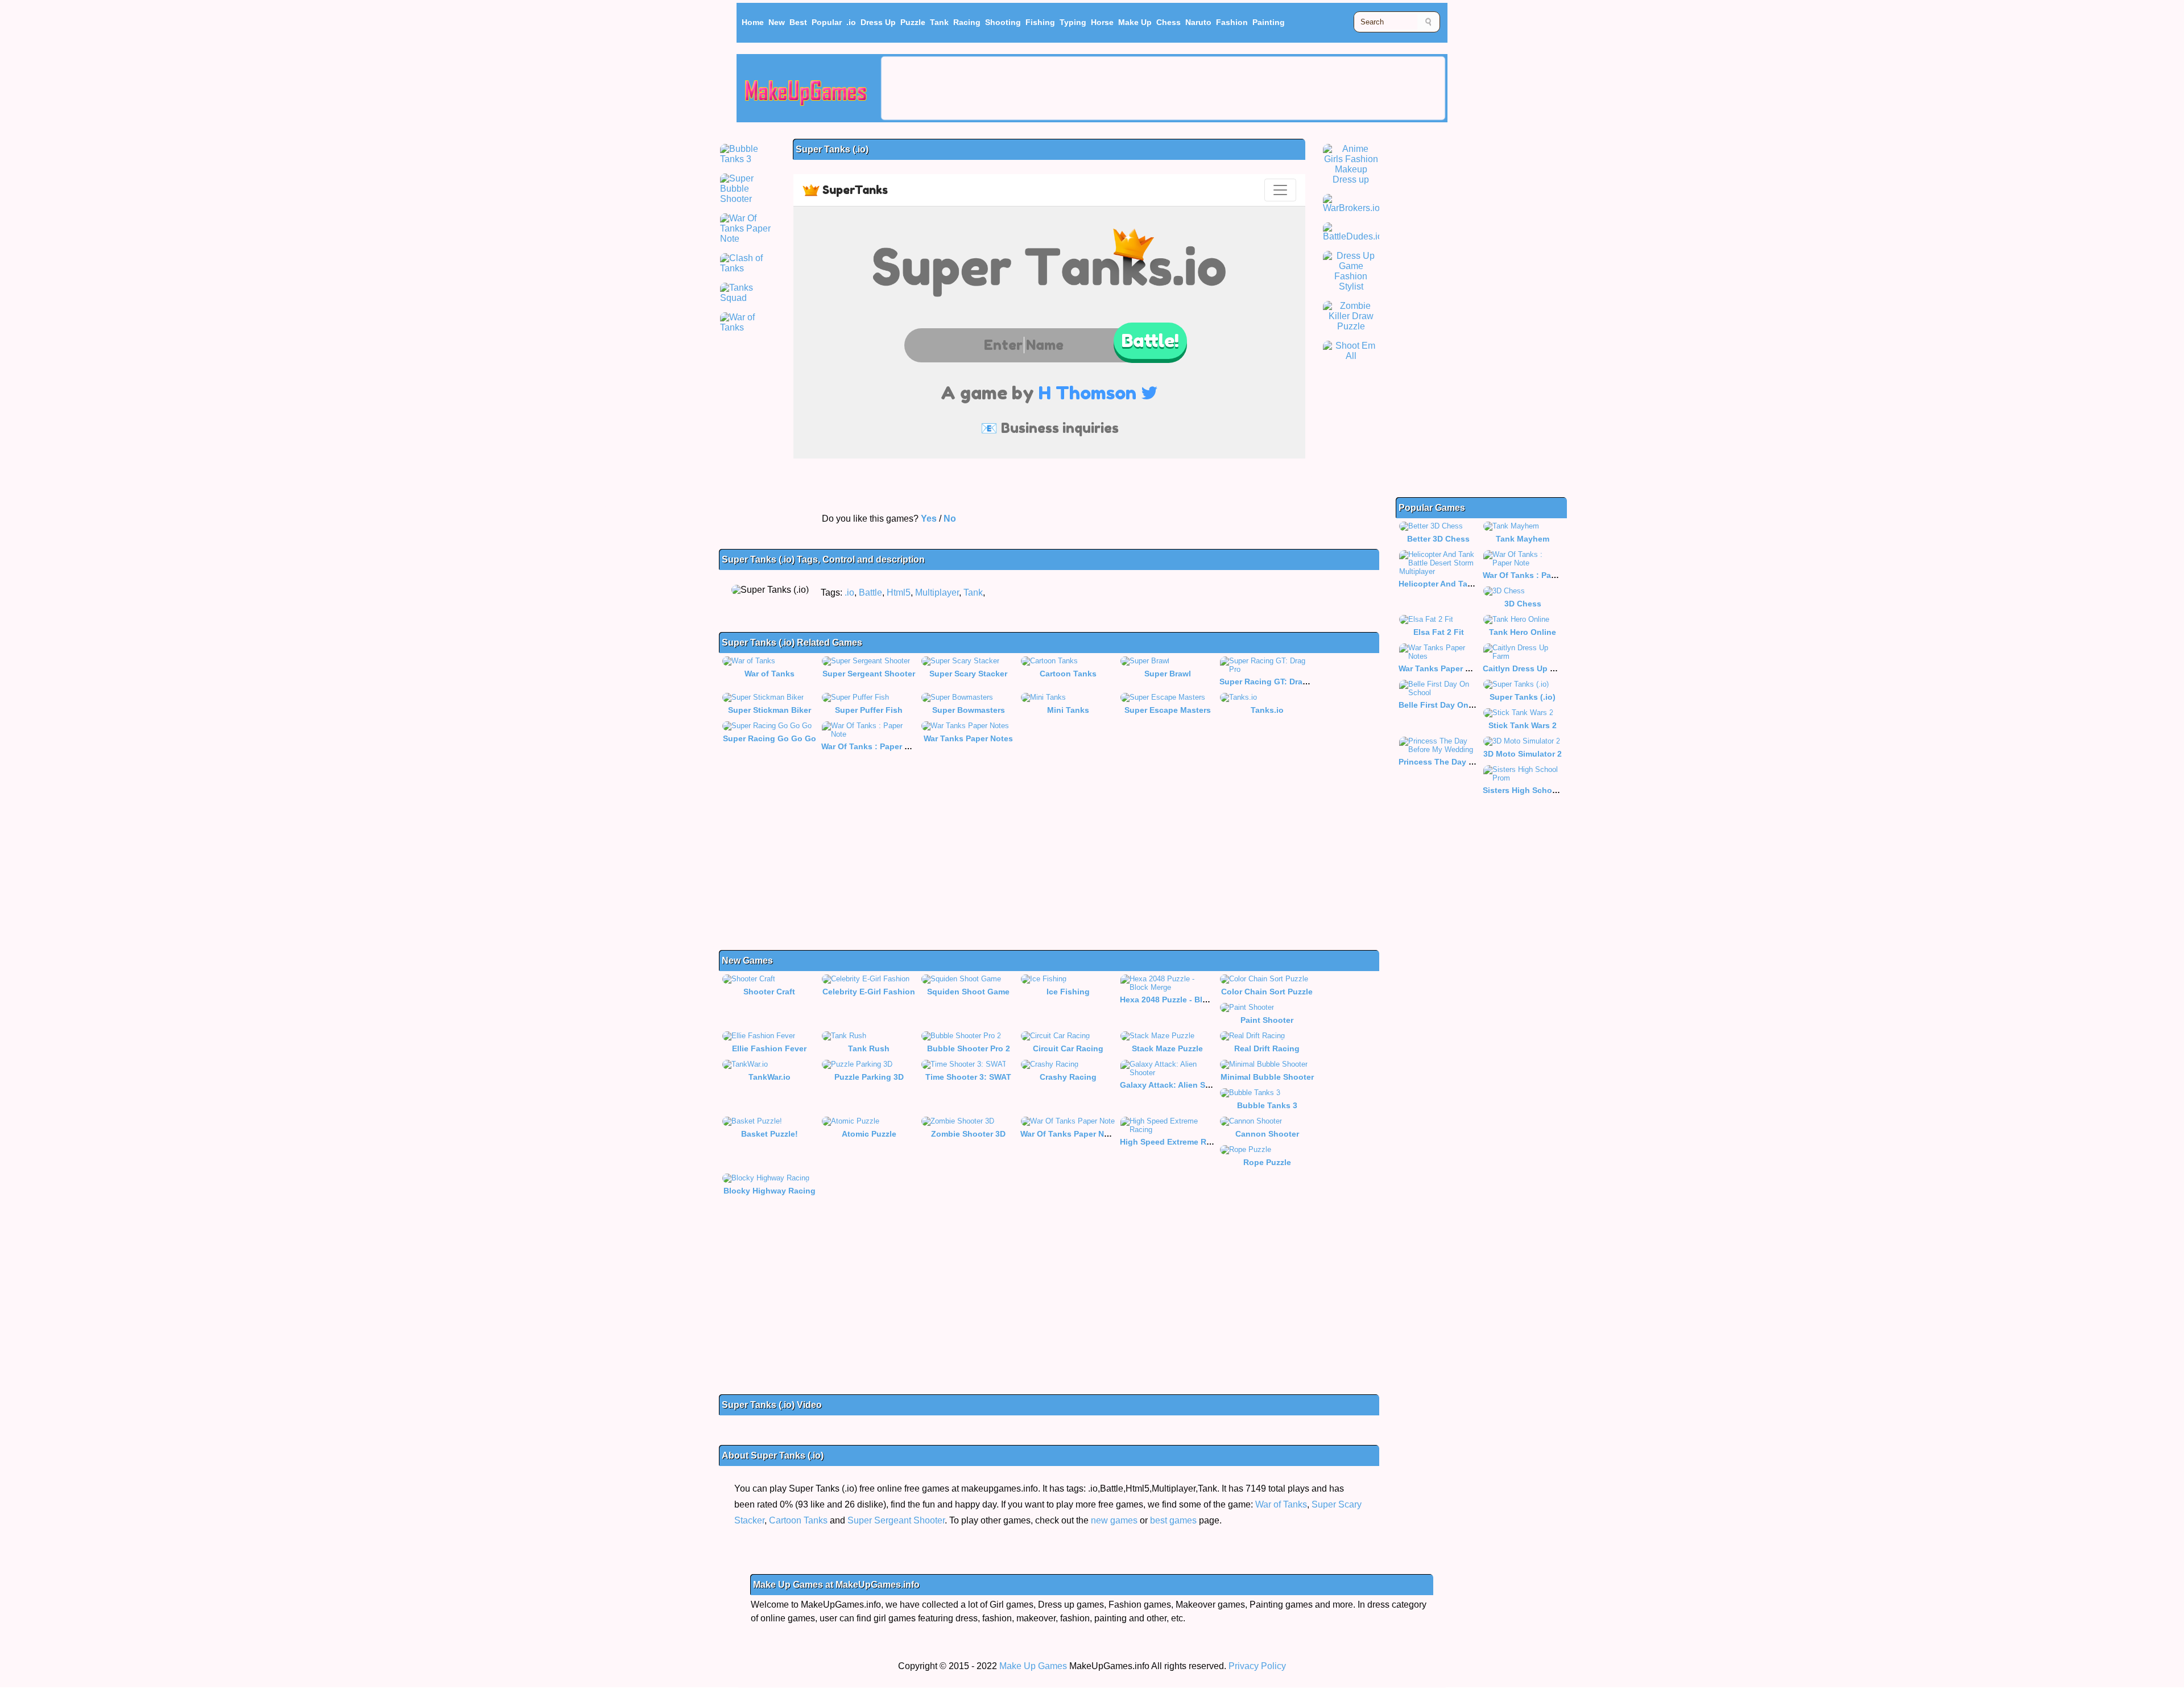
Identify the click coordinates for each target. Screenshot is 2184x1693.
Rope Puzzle (1267, 1162)
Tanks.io (1267, 710)
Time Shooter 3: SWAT (968, 1077)
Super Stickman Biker (770, 710)
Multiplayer (937, 592)
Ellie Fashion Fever (769, 1048)
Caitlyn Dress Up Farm (1526, 668)
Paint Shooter (1267, 1020)
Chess (1168, 22)
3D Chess (1523, 604)
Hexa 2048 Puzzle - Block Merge (1181, 1000)
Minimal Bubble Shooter (1267, 1077)
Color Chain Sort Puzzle (1267, 992)
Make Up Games (1033, 1666)
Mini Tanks (1068, 710)
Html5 (899, 592)
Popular (827, 22)
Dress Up (878, 22)
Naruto (1198, 22)
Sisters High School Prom (1532, 790)
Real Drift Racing (1267, 1048)
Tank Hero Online (1523, 632)
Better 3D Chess (1438, 539)
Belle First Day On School (1448, 705)
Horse (1102, 22)
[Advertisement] (1163, 88)
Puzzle (913, 22)
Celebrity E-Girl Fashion (869, 992)
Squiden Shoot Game (968, 992)
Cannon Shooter (1267, 1134)
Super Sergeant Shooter (869, 674)
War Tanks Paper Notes (968, 738)
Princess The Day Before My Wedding (1472, 762)
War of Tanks (770, 674)
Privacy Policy (1257, 1666)
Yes (929, 519)
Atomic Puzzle (869, 1134)
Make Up (1135, 22)
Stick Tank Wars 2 (1523, 725)
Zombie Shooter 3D (968, 1134)
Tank (939, 22)
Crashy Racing (1068, 1077)
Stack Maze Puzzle (1167, 1048)
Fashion (1232, 22)
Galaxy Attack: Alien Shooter (1175, 1085)
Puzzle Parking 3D (869, 1077)
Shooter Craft (769, 992)
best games (1173, 1520)
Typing (1073, 22)
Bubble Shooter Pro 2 (969, 1048)
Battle (870, 592)
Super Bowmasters (969, 710)
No (950, 519)
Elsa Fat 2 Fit (1439, 632)
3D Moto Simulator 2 (1523, 754)
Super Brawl (1168, 674)
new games (1114, 1520)
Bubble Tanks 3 (1267, 1105)
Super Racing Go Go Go (770, 738)
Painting (1269, 22)
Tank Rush (869, 1048)
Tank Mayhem (1523, 539)
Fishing (1040, 22)
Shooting (1003, 22)
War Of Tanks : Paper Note (872, 746)
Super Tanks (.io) (1523, 697)
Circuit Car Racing (1068, 1048)
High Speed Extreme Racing (1174, 1142)
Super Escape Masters (1168, 710)
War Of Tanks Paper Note (1068, 1134)
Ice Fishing (1068, 992)
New (777, 22)
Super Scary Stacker (968, 674)
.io (851, 22)
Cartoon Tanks (1068, 674)
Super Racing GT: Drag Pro (1271, 682)
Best (798, 22)
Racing (967, 22)
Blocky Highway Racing (770, 1191)
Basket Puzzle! (770, 1134)
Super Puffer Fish (869, 710)
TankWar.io (770, 1077)
